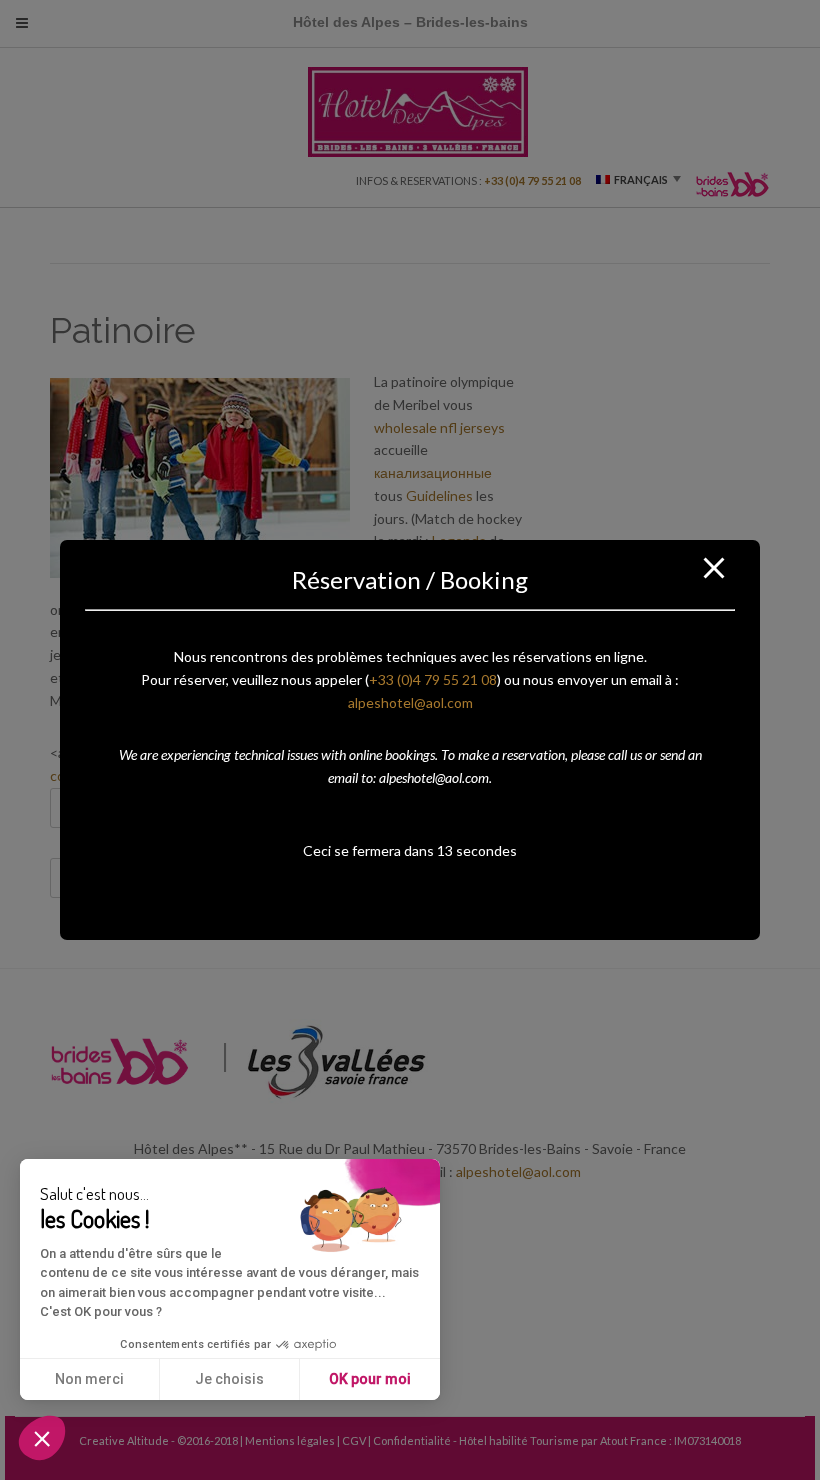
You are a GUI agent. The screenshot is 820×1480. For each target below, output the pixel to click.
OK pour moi (370, 1379)
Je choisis (229, 1379)
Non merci (89, 1379)
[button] (42, 1438)
